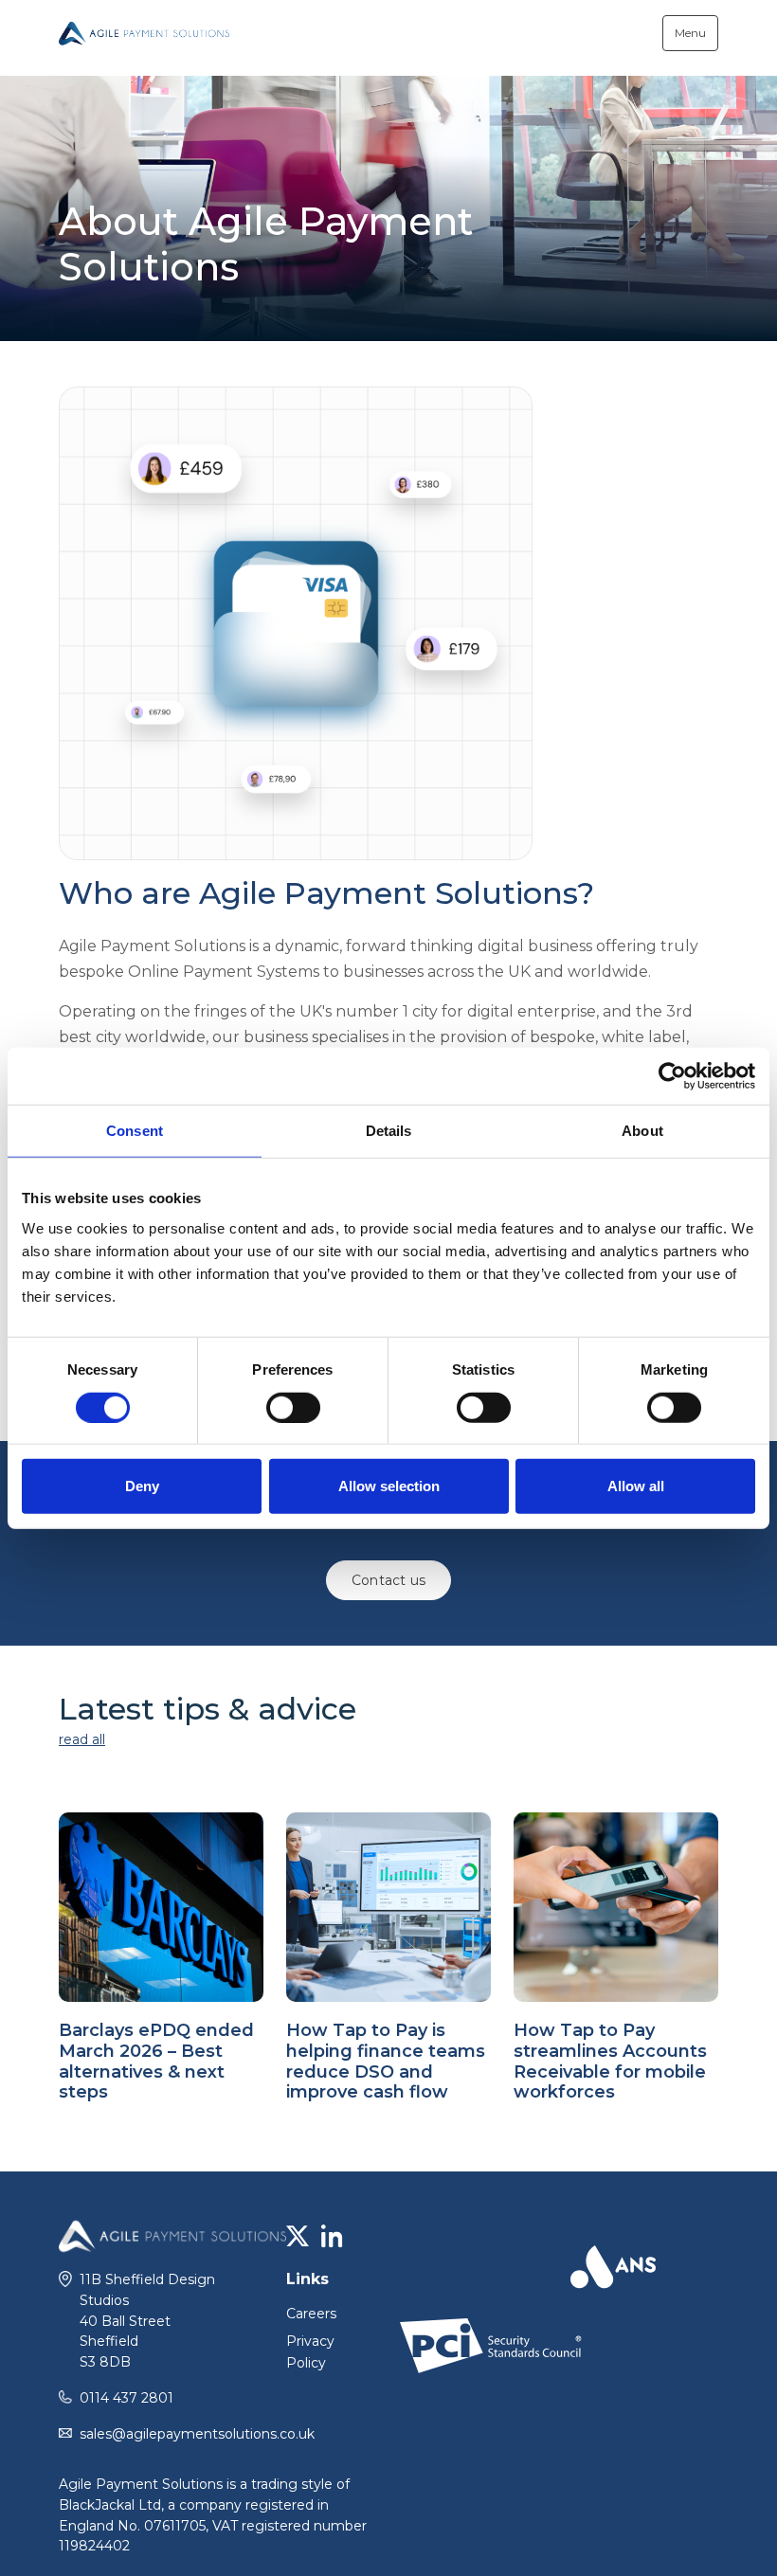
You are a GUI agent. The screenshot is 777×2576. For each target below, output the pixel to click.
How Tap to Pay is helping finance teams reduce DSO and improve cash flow (386, 2061)
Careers (311, 2314)
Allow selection (389, 1486)
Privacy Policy (310, 2352)
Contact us (388, 1580)
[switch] (293, 1407)
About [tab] (642, 1130)
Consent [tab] (135, 1130)
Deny (142, 1486)
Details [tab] (389, 1130)
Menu (690, 33)
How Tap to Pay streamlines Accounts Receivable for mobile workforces (610, 2061)
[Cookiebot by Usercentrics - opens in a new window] (672, 1075)
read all (82, 1739)
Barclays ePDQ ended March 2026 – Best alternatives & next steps (156, 2061)
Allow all (636, 1486)
